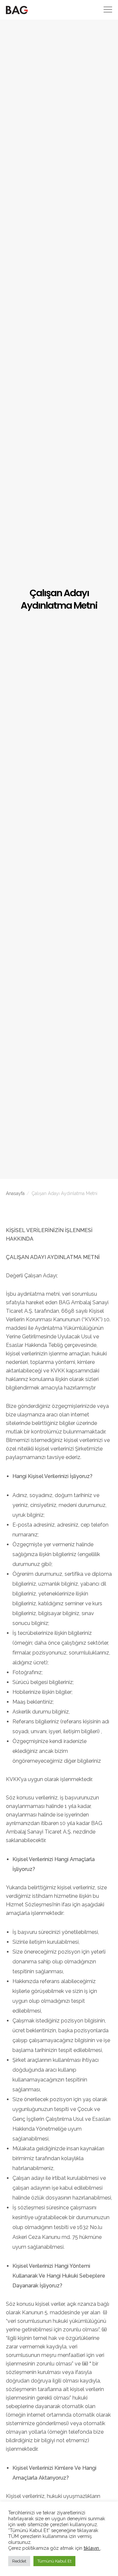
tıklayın (92, 2548)
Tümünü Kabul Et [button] (54, 2561)
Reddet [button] (19, 2561)
